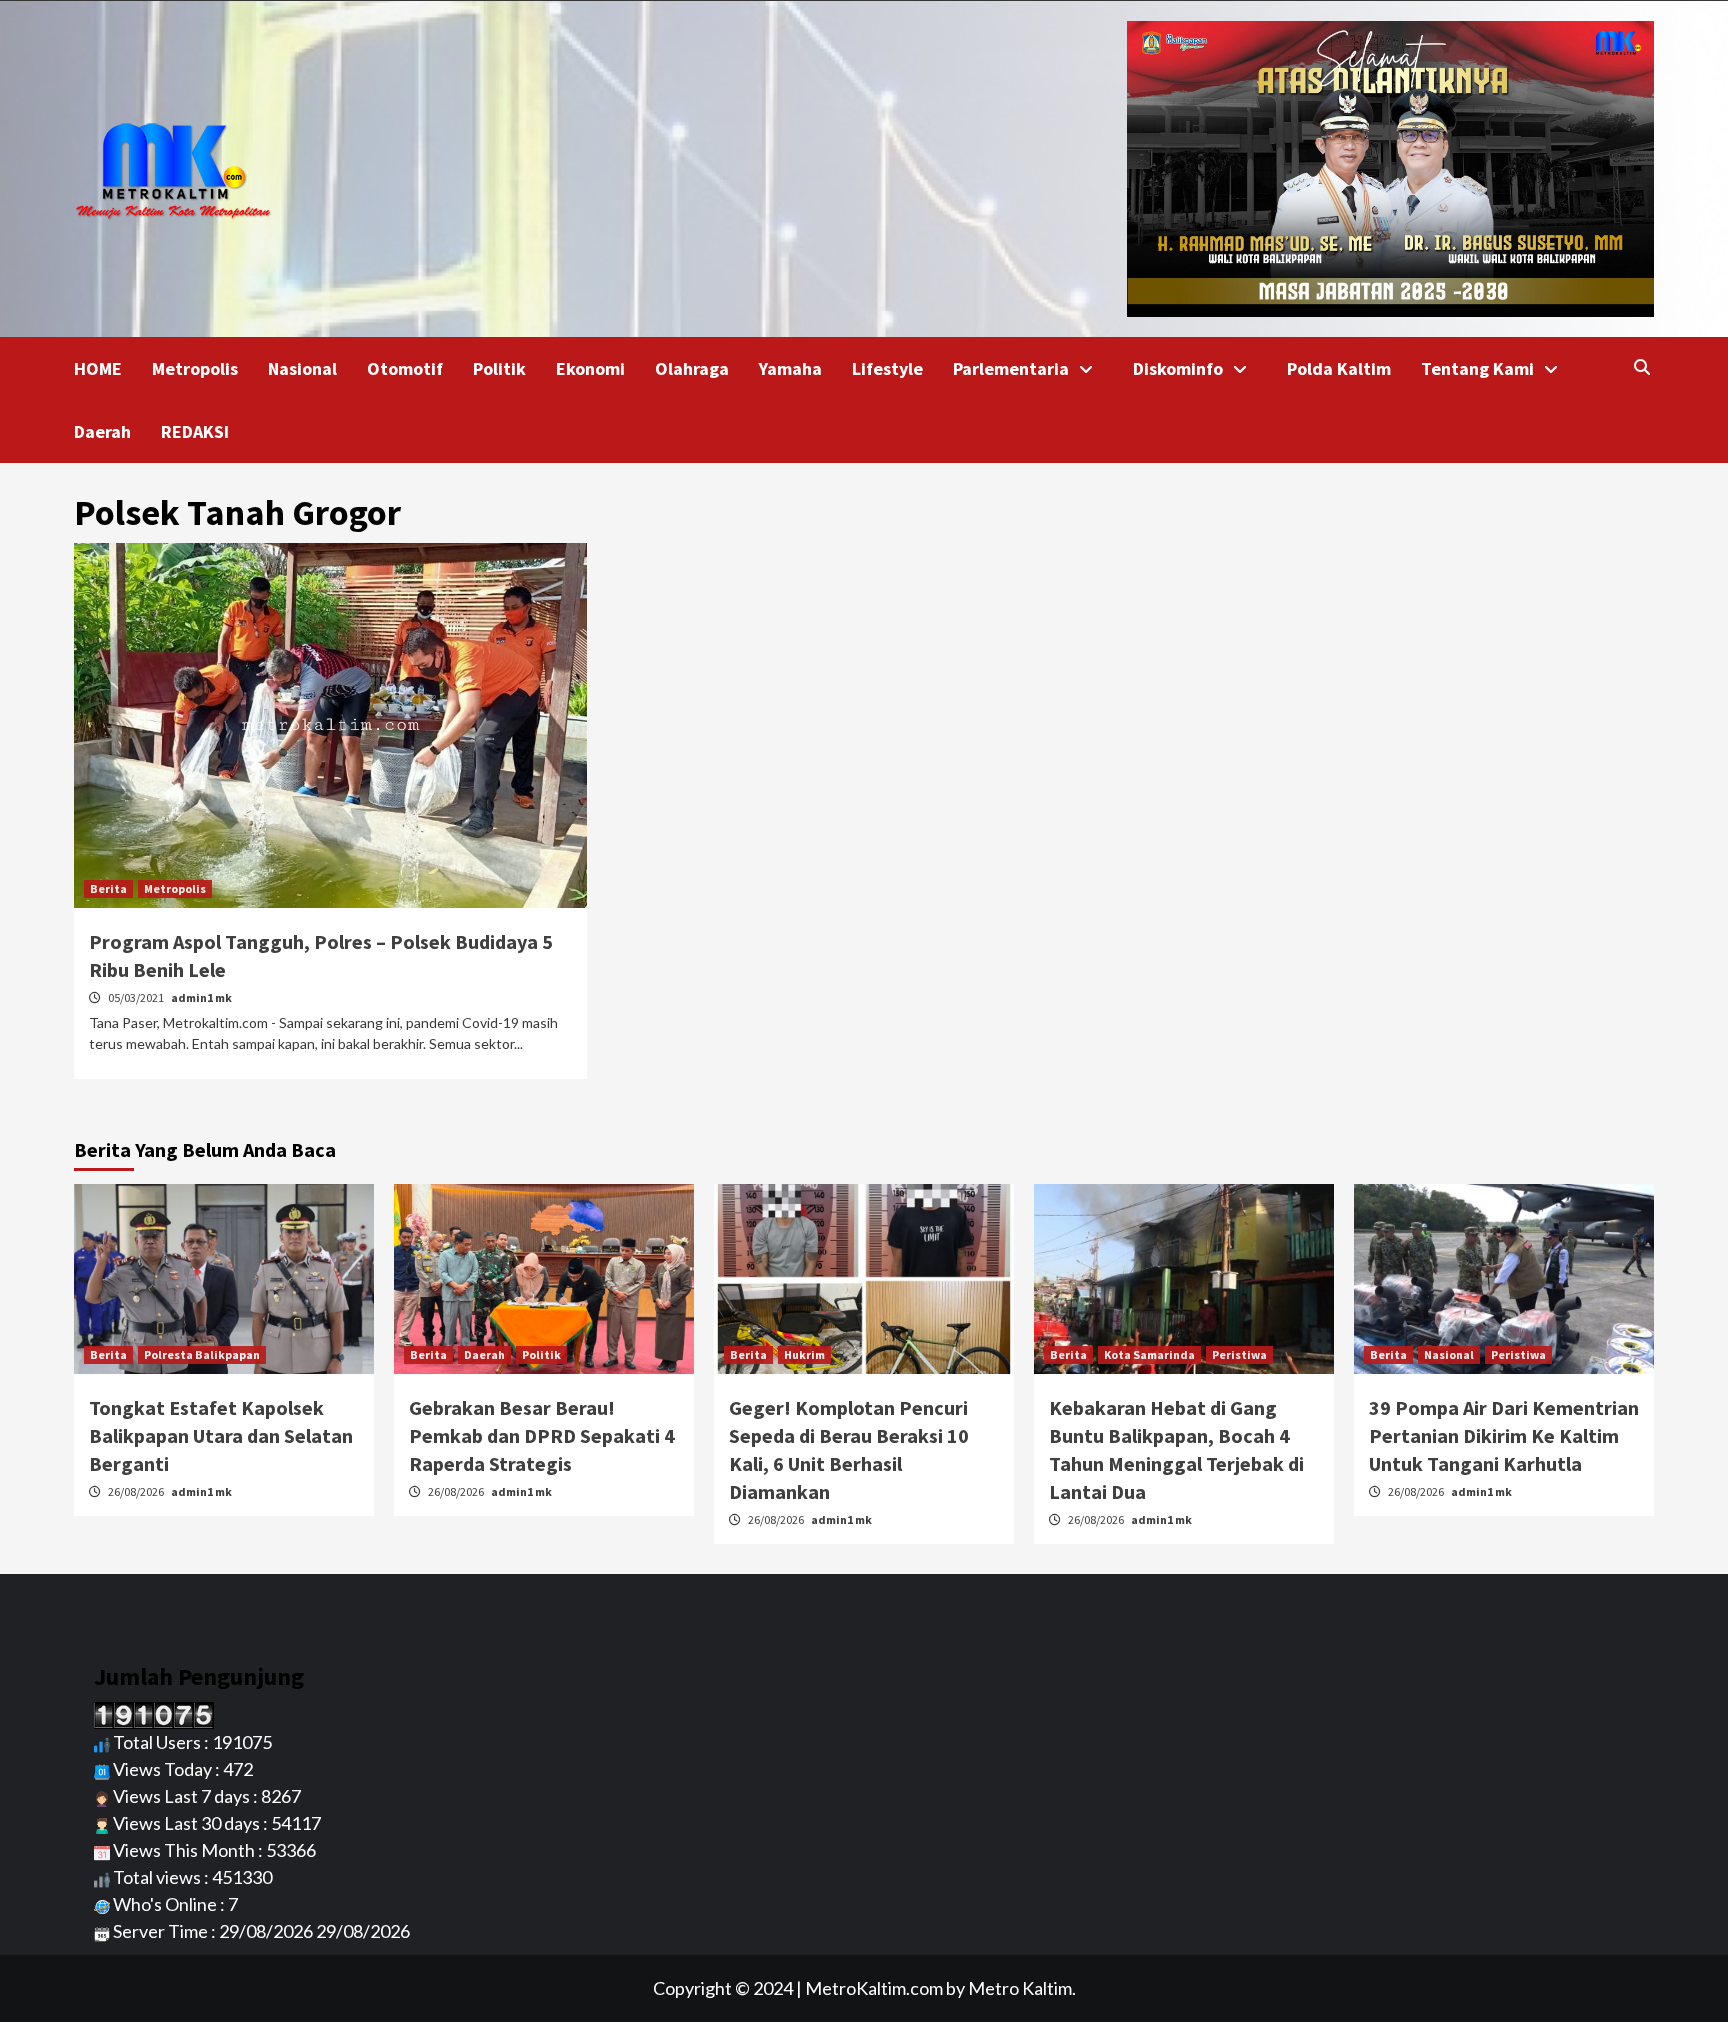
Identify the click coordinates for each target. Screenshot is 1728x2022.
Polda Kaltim (1339, 368)
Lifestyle (887, 368)
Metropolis (195, 368)
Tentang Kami (1477, 368)
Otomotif (405, 368)
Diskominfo (1178, 368)
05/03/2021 (137, 997)
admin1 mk (201, 997)
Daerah (102, 431)
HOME (98, 368)
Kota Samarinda (1149, 1354)
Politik (499, 368)
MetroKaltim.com (874, 1988)
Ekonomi (590, 368)
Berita (108, 888)
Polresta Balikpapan (202, 1354)
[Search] (1641, 367)
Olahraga (692, 368)
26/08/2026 (137, 1491)
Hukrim (804, 1354)
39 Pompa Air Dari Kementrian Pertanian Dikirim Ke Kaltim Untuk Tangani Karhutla (1504, 1435)
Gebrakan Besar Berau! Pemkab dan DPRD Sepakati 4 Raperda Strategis (542, 1435)
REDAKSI (195, 431)
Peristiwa (1239, 1354)
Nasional (302, 368)
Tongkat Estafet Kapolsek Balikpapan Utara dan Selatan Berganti (221, 1435)
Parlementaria (1011, 368)
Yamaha (790, 368)
